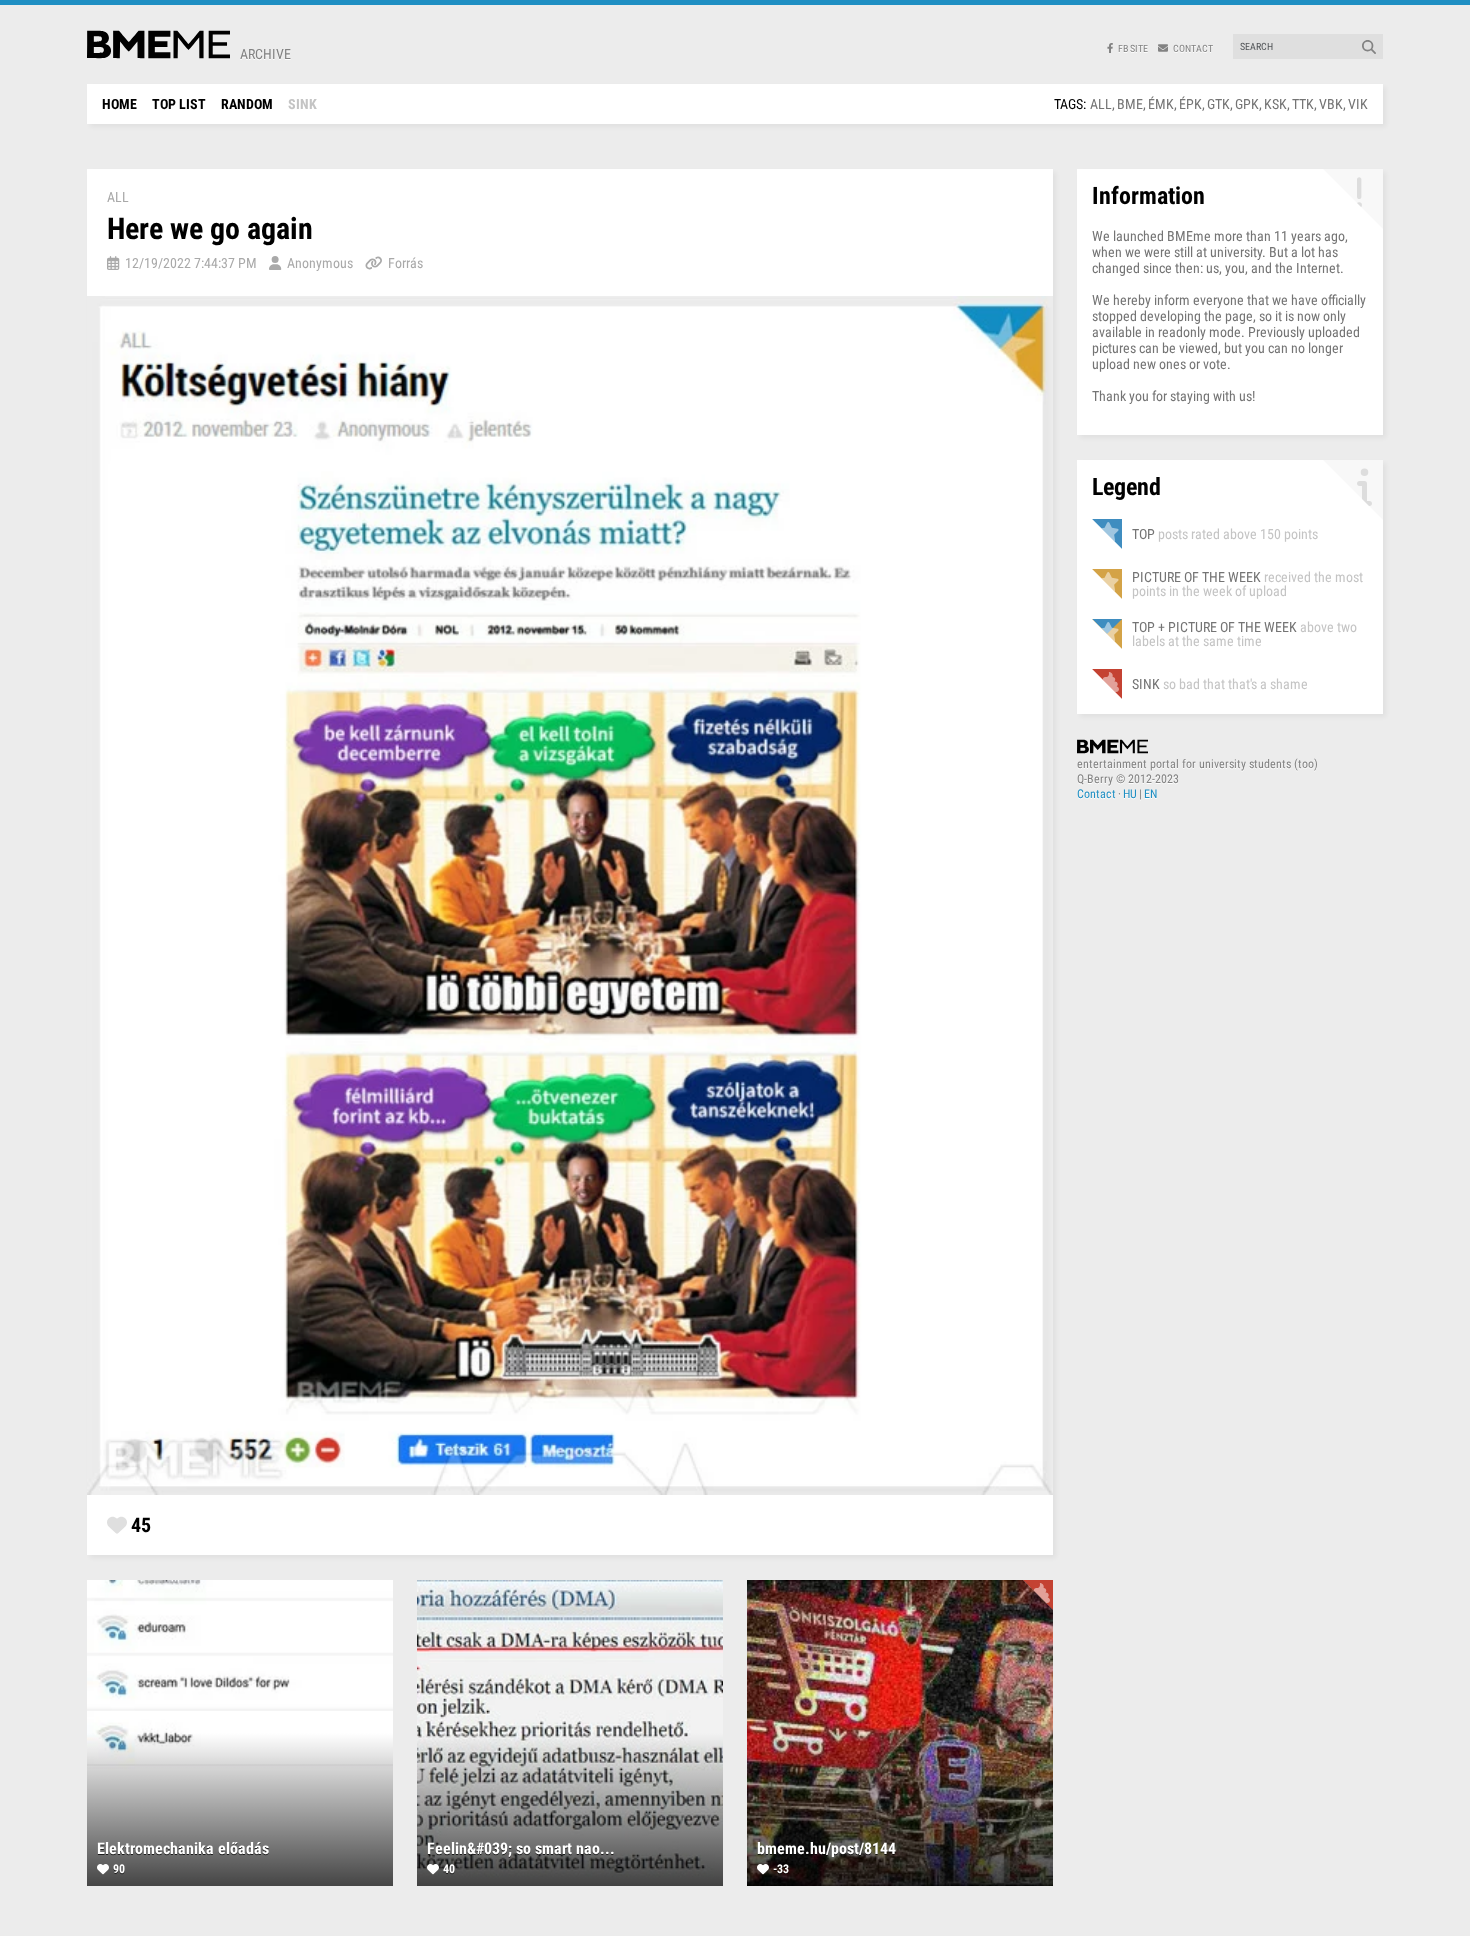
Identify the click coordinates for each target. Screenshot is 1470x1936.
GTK (1218, 104)
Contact (1096, 794)
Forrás (405, 263)
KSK (1275, 104)
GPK (1247, 104)
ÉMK (1161, 104)
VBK (1331, 104)
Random (247, 104)
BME (1130, 104)
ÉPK (1190, 104)
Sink (302, 104)
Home (119, 104)
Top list (179, 104)
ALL (1101, 104)
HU (1130, 794)
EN (1150, 794)
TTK (1303, 104)
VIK (1358, 104)
